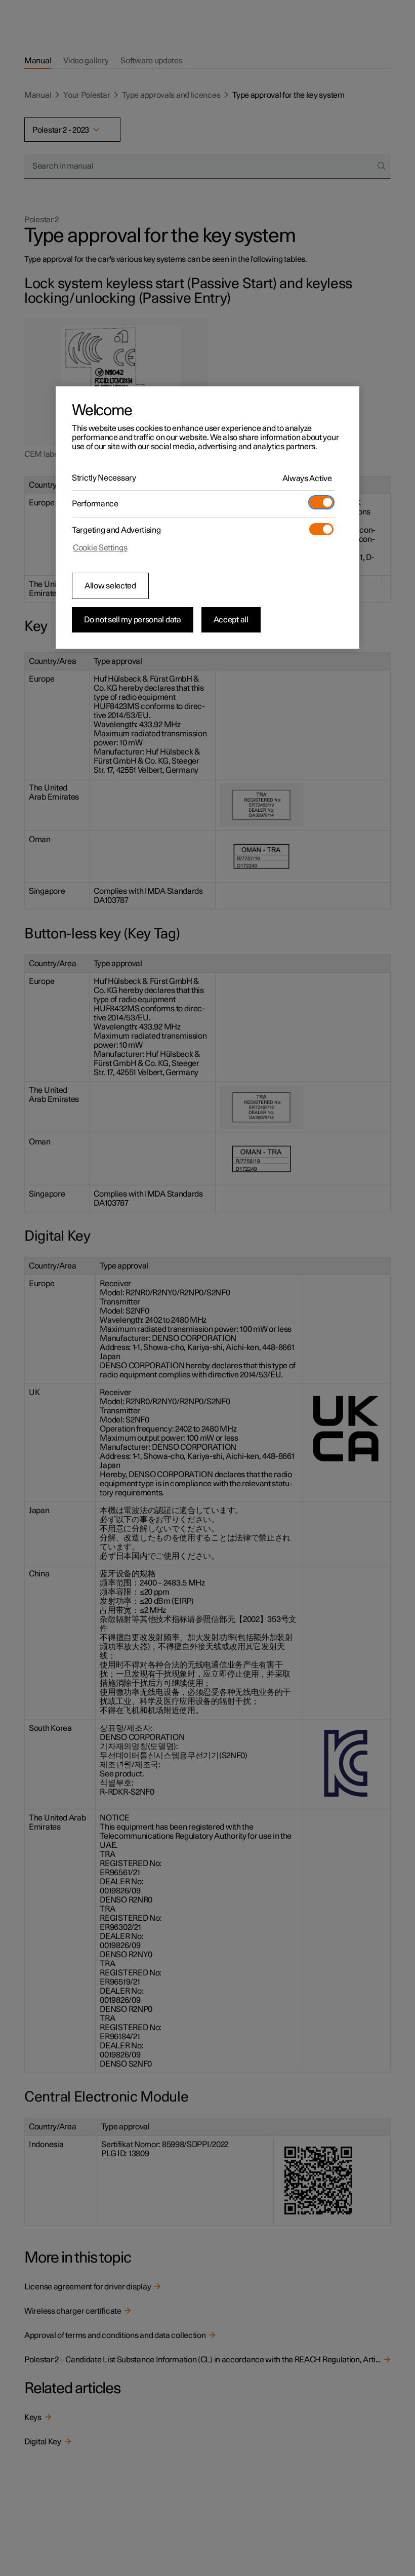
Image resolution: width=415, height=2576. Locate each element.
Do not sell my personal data (133, 620)
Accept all (231, 620)
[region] (207, 518)
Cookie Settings (100, 548)
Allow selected (110, 586)
